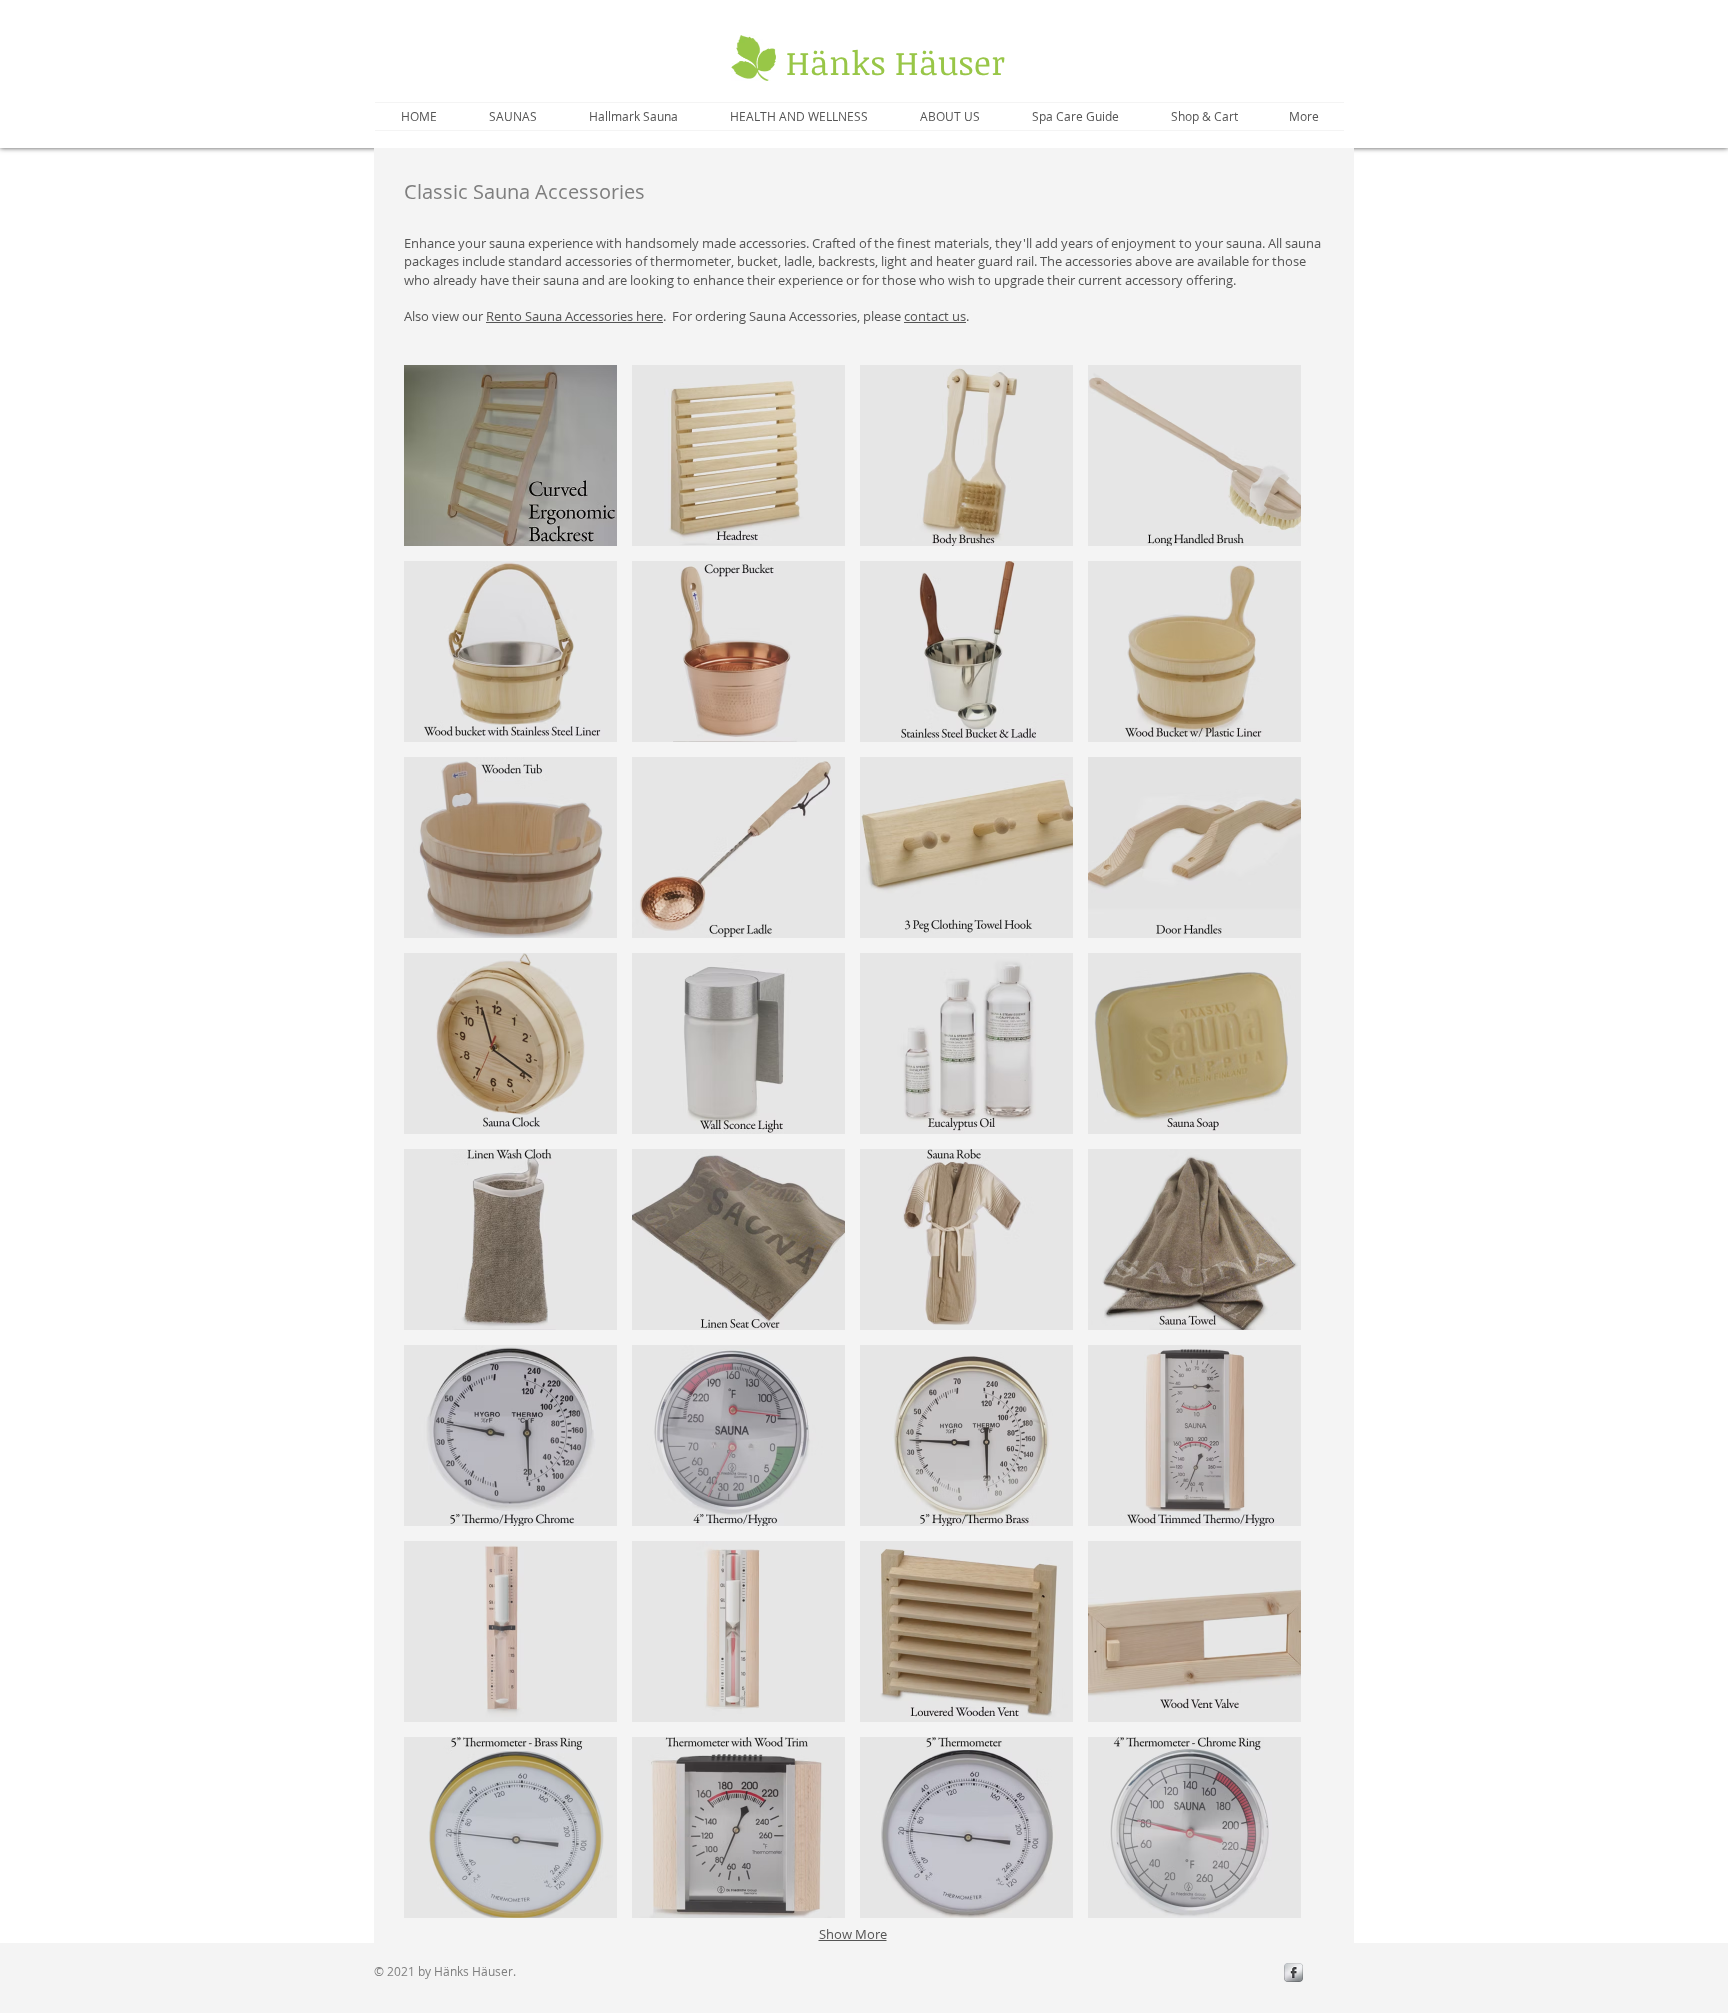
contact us (935, 316)
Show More (853, 1934)
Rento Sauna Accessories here (574, 316)
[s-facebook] (1293, 1972)
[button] (510, 455)
